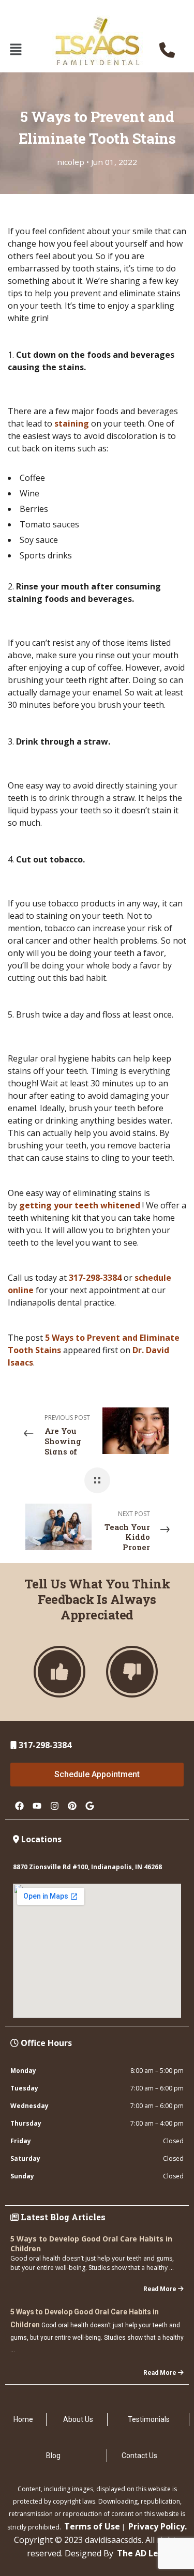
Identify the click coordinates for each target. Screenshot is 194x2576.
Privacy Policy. (158, 2526)
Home (23, 2419)
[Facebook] (19, 1806)
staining (72, 423)
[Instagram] (54, 1806)
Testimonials (149, 2419)
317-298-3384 (95, 1278)
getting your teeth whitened (80, 1205)
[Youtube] (37, 1806)
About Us (78, 2419)
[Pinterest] (72, 1806)
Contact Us (139, 2456)
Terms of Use (92, 2526)
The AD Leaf (142, 2553)
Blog (53, 2456)
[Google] (89, 1806)
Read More (160, 2289)
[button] (16, 50)
